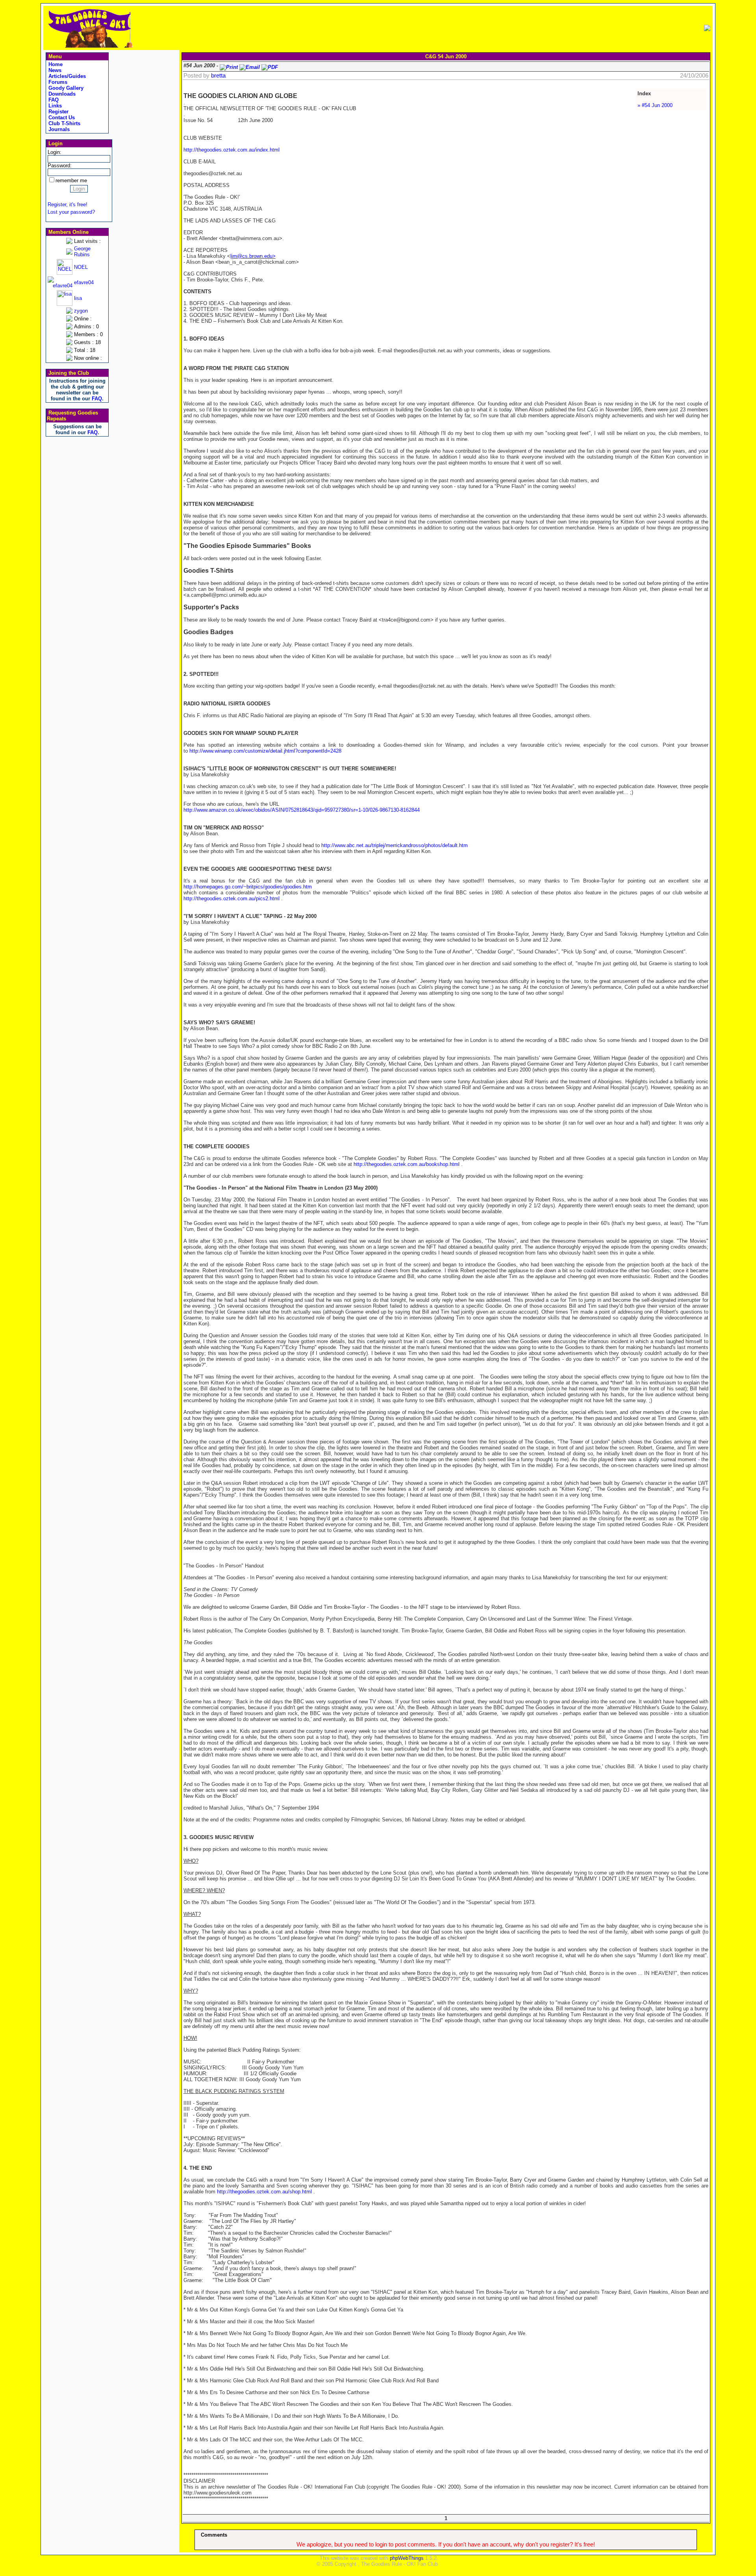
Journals (58, 129)
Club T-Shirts (64, 123)
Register (58, 112)
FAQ (53, 100)
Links (54, 106)
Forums (57, 82)
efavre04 (84, 282)
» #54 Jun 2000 (655, 105)
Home (55, 64)
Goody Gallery (65, 88)
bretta (218, 76)
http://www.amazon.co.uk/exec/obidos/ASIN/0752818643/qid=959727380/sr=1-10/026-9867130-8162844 (302, 810)
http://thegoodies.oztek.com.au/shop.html (264, 2192)
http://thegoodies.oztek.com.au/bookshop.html (407, 1164)
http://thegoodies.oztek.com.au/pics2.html (232, 898)
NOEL (81, 267)
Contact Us (61, 118)
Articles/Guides (66, 76)
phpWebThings (407, 2558)
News (54, 70)
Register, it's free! (68, 204)
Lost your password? (71, 212)
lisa (78, 298)
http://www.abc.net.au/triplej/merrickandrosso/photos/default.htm (395, 845)
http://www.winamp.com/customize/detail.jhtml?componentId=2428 (265, 751)
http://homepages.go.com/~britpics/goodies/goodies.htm (248, 887)
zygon (81, 311)
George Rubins (82, 252)
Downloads (61, 94)
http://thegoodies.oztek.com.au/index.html (232, 150)
